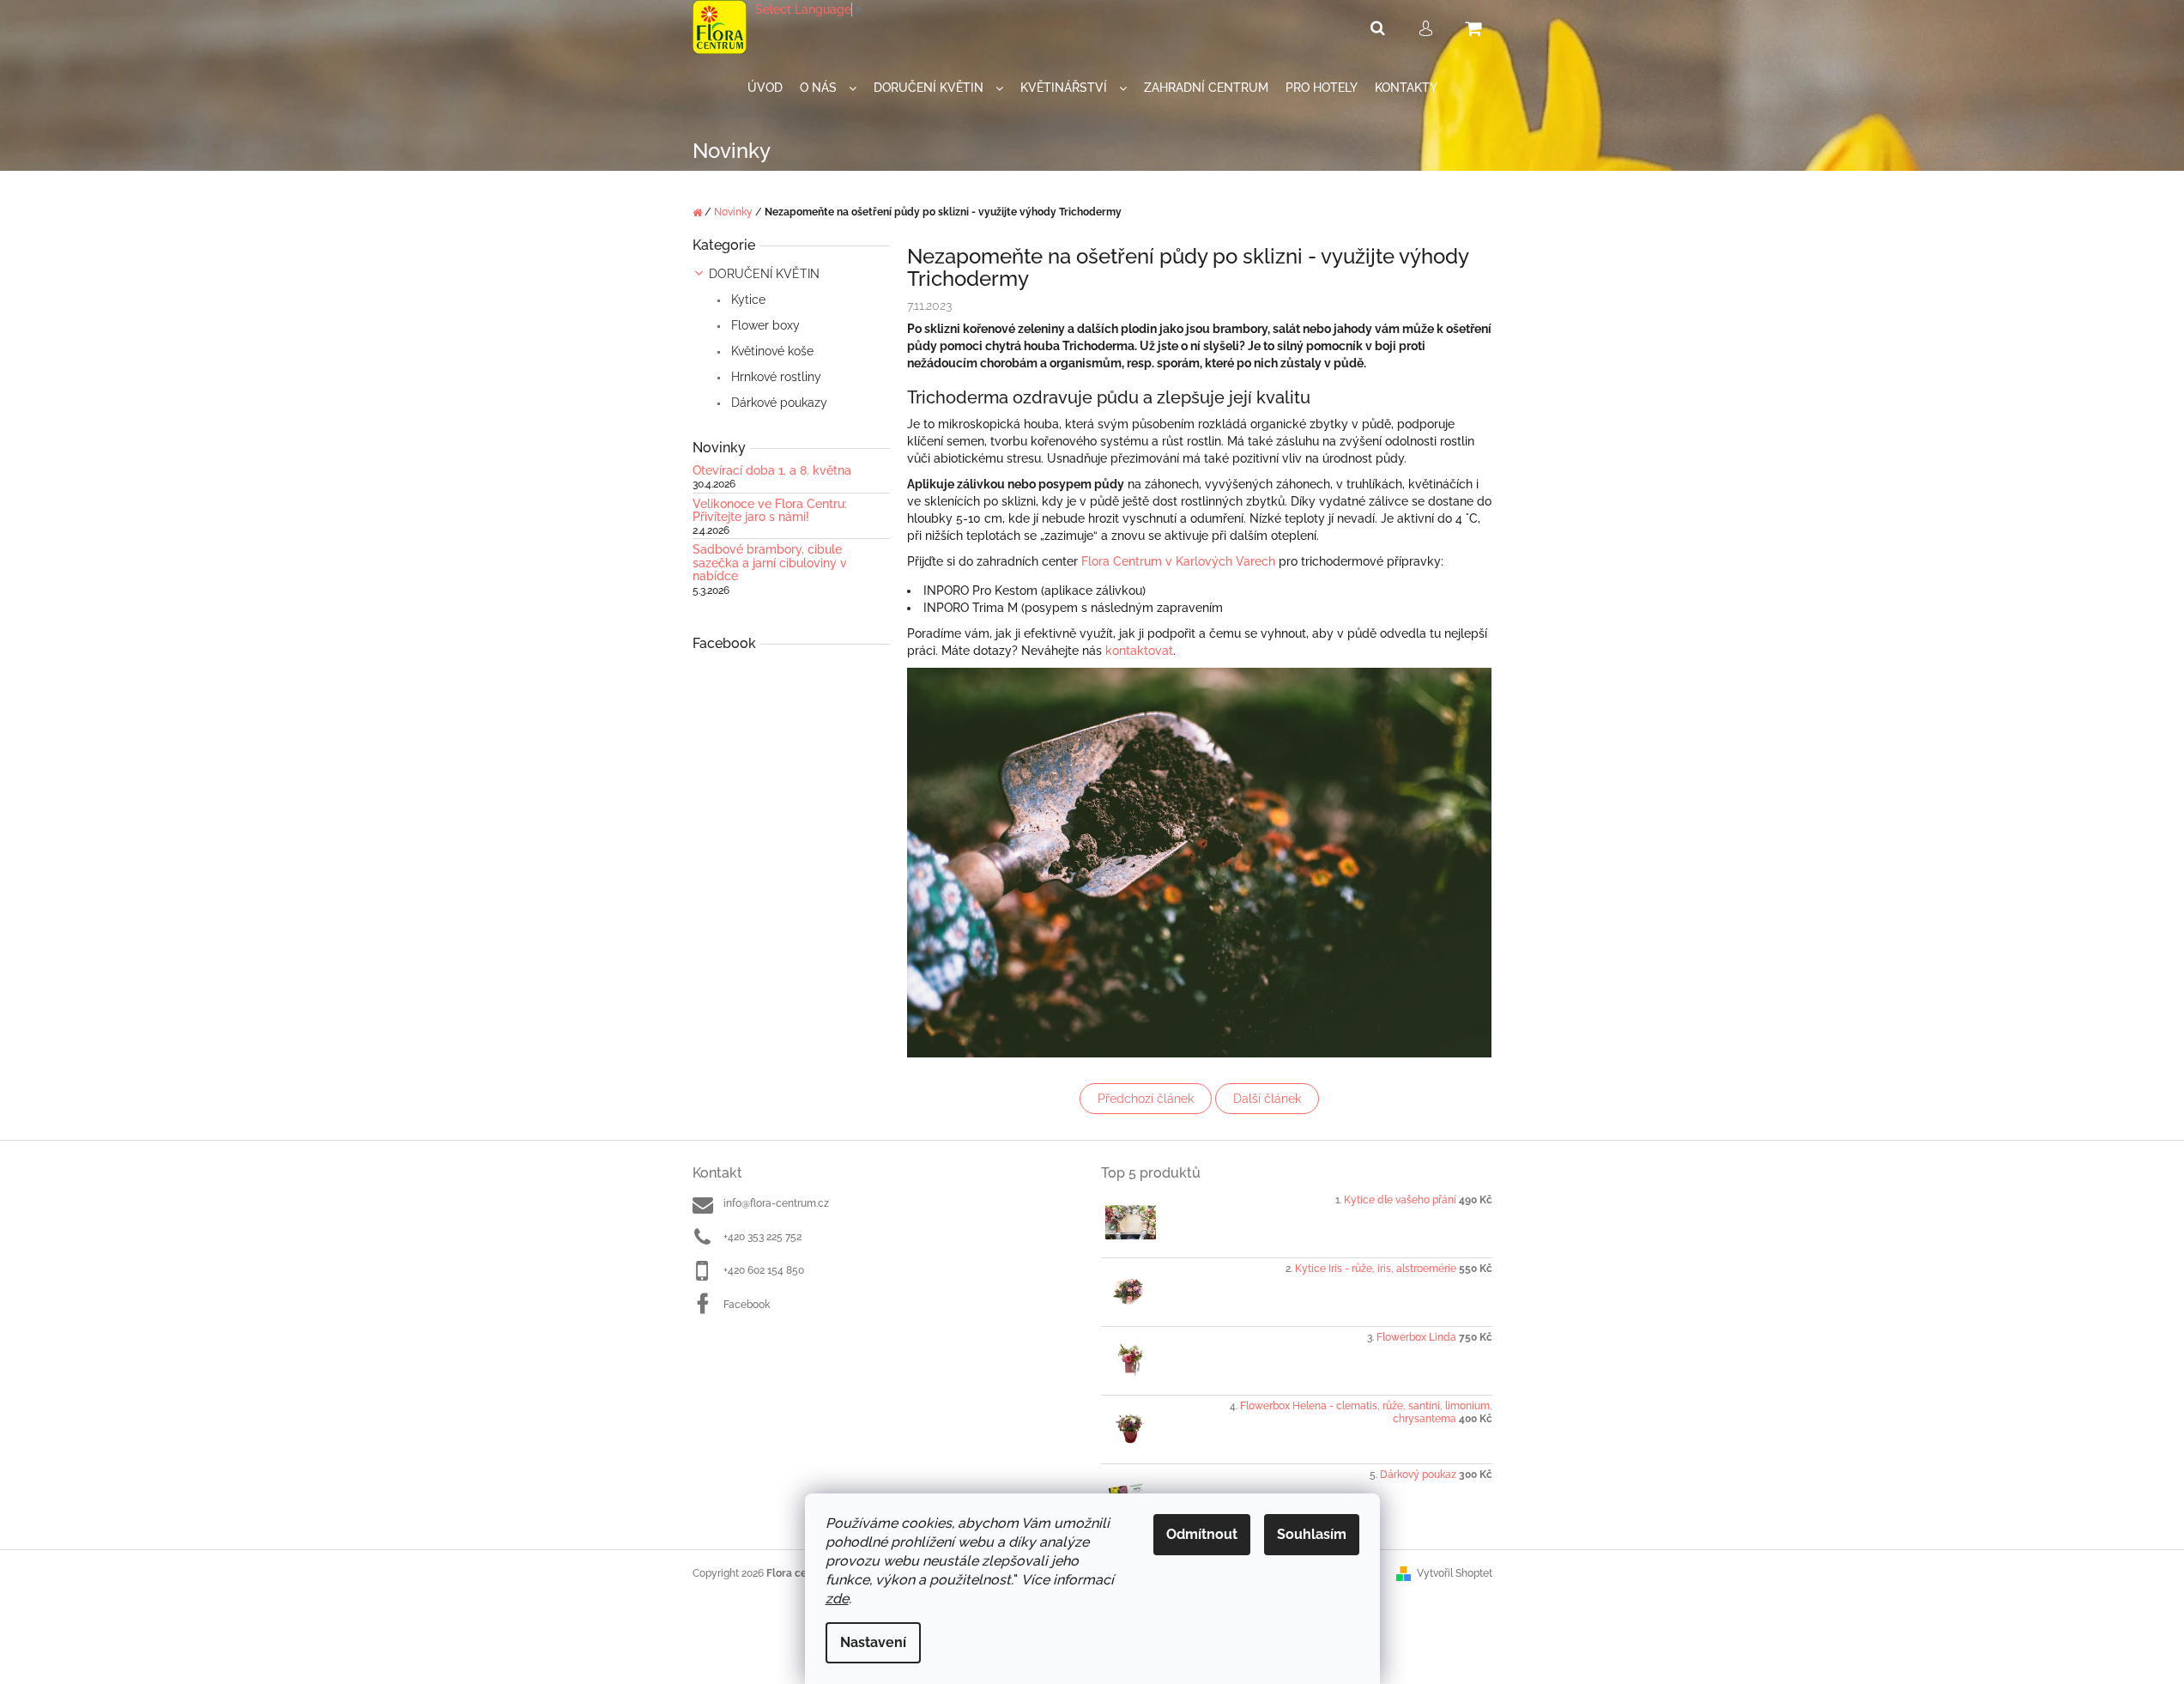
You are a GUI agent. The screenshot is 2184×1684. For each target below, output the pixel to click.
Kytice (747, 300)
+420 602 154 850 (764, 1270)
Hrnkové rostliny (774, 377)
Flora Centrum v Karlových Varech (1178, 561)
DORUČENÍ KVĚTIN (764, 274)
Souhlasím (1312, 1534)
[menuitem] (765, 88)
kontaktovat (1139, 651)
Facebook (747, 1305)
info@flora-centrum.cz (776, 1203)
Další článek (1267, 1099)
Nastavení (873, 1642)
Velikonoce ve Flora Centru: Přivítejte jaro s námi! (770, 511)
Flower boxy (764, 325)
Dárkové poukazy (777, 403)
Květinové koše (771, 351)
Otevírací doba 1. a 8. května (772, 471)
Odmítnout (1202, 1534)
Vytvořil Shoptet (1455, 1573)
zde (837, 1599)
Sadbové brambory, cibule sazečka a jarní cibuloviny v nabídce (770, 563)
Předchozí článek (1146, 1099)
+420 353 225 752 (762, 1237)
